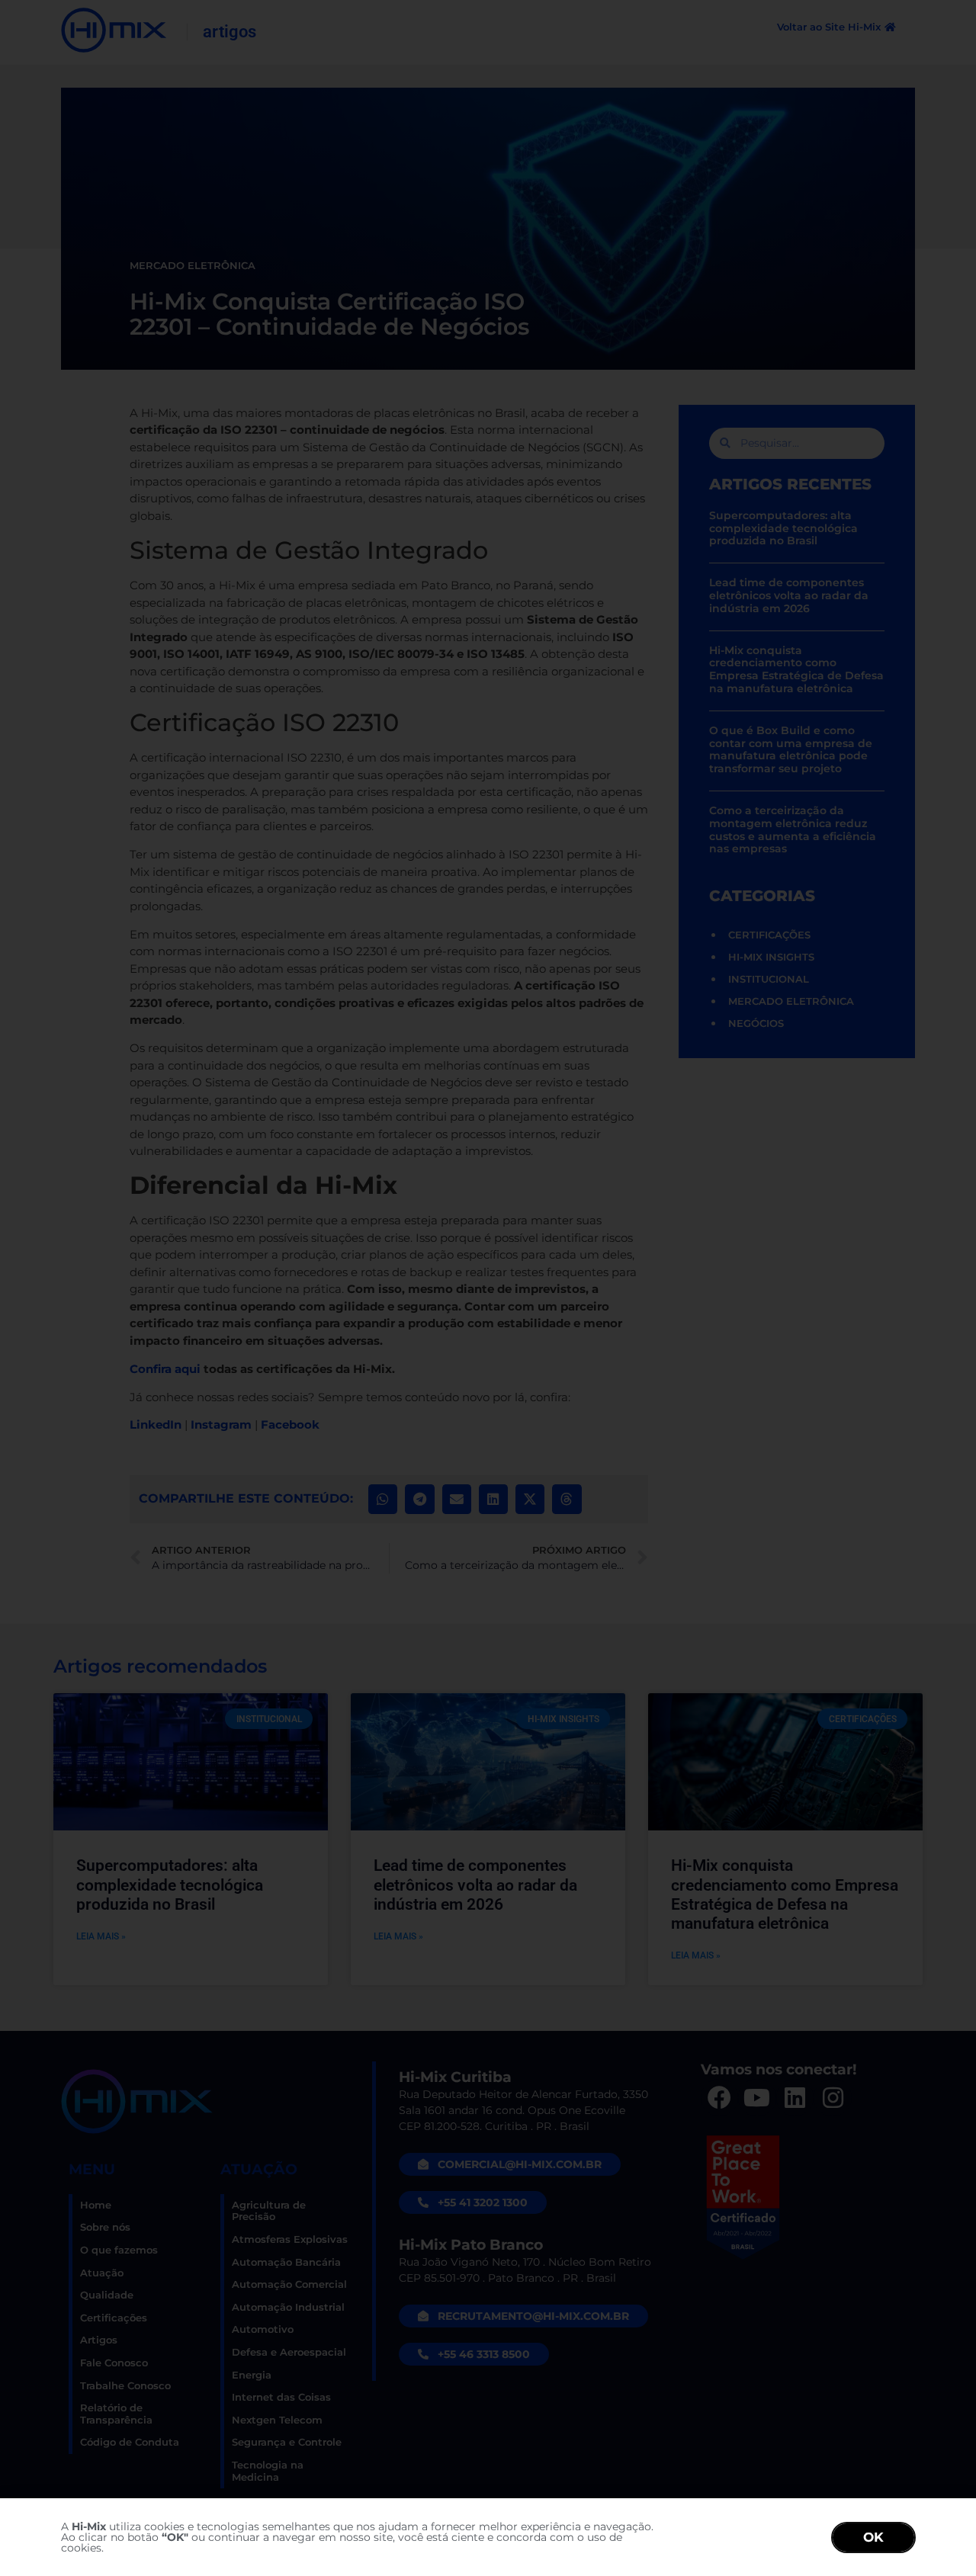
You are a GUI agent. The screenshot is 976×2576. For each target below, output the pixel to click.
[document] (488, 1288)
